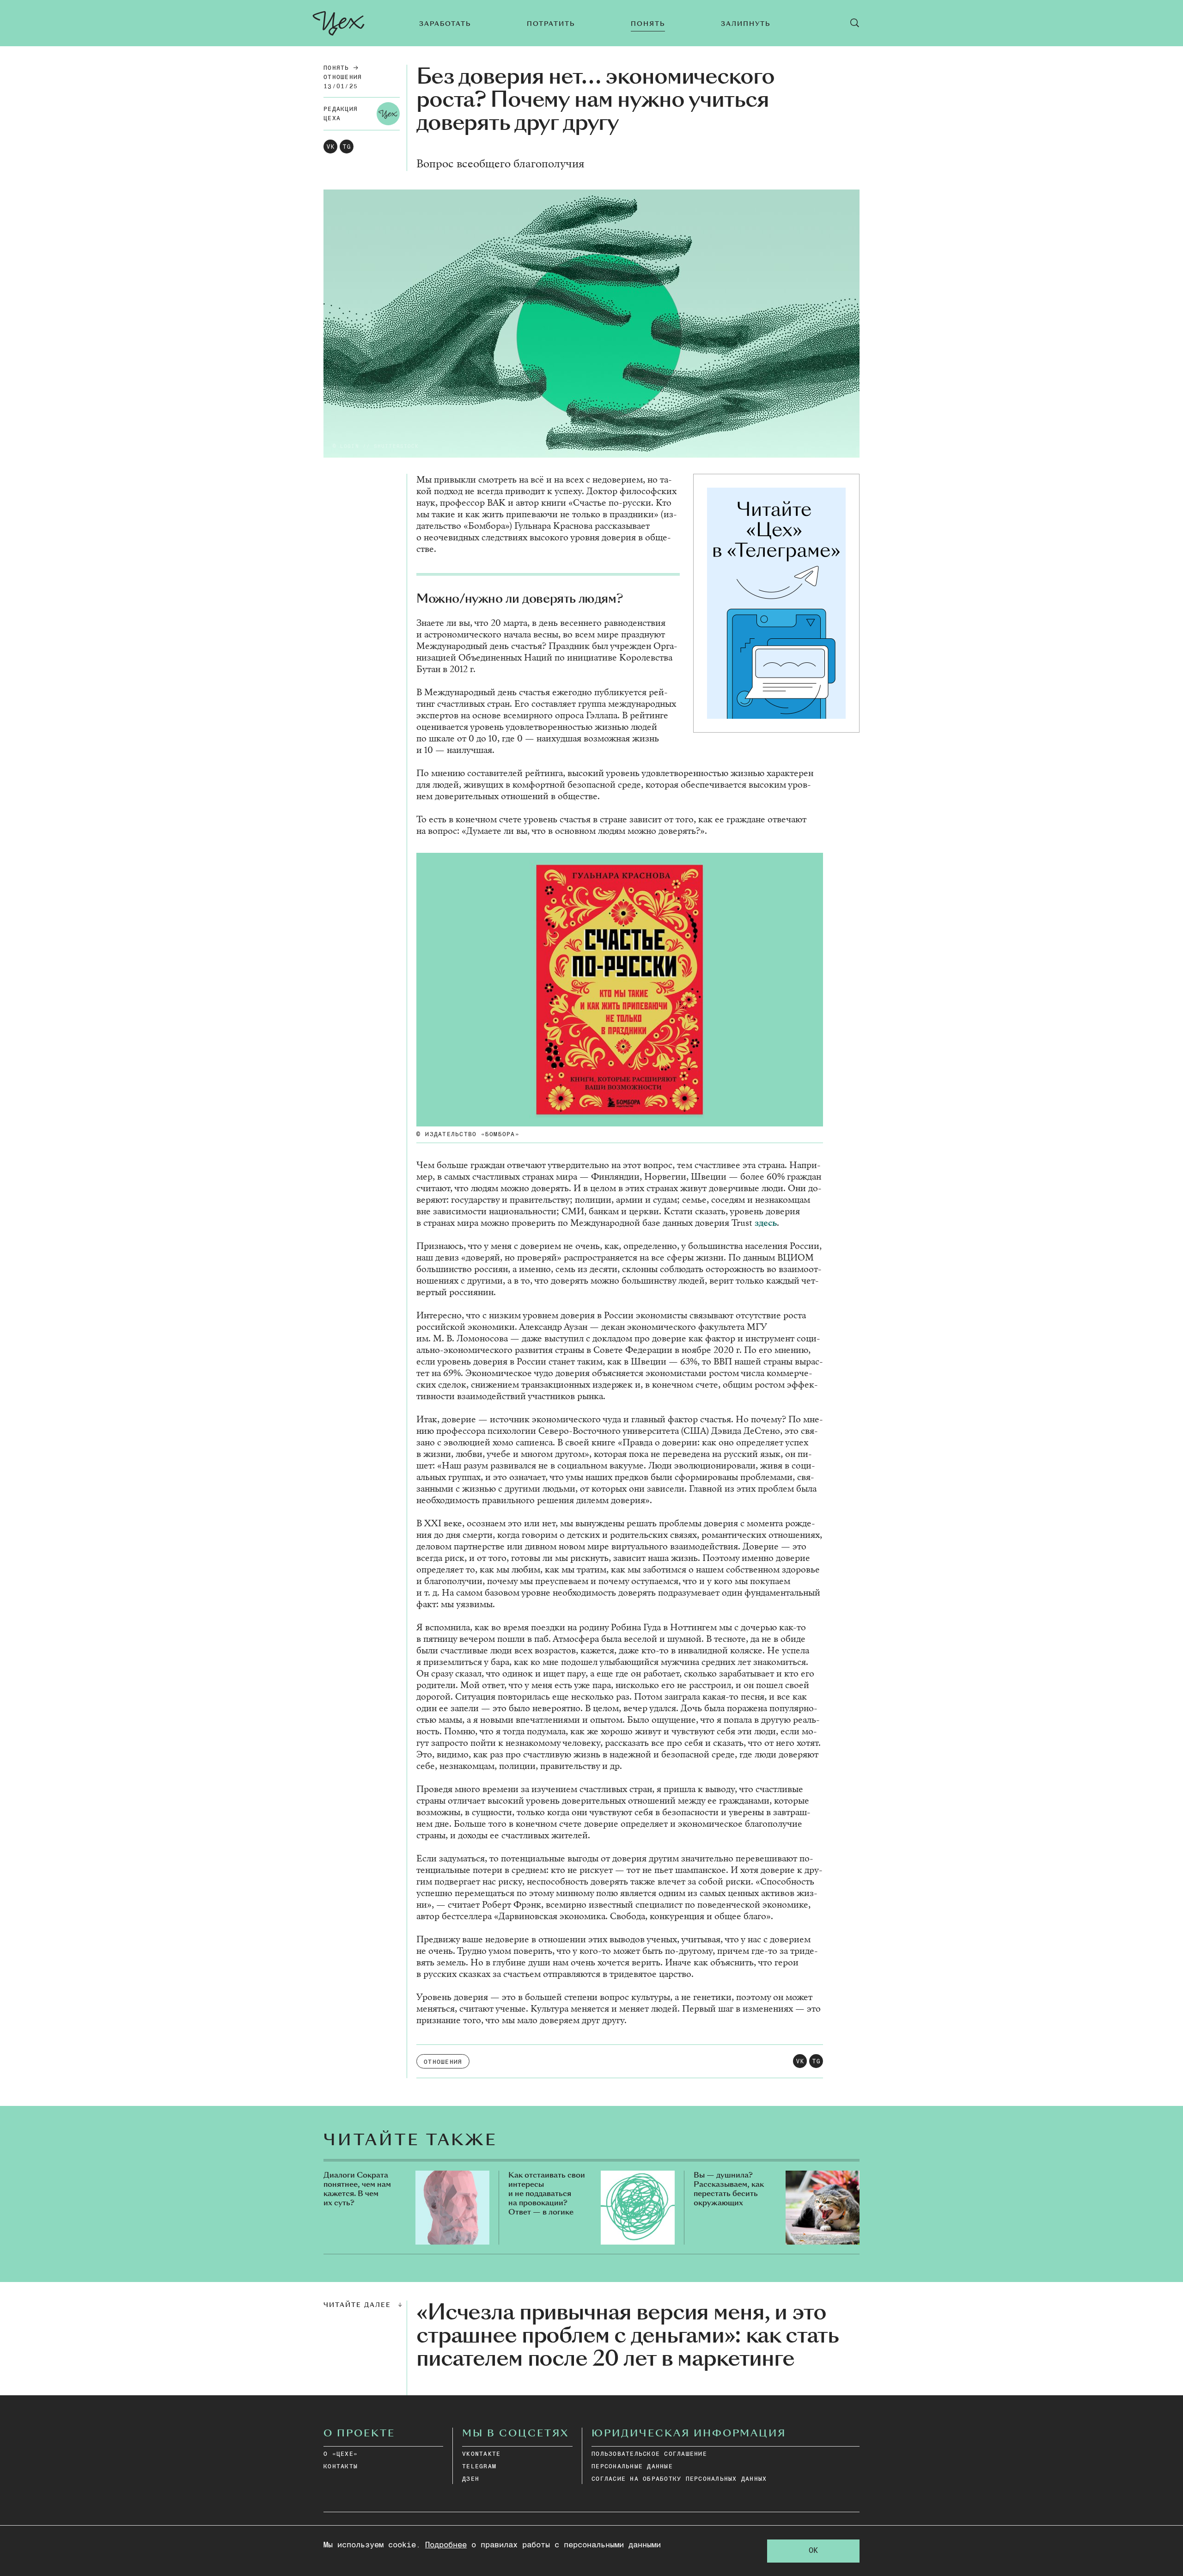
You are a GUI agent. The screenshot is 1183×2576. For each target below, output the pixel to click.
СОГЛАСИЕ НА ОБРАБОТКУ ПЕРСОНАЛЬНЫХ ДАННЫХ (679, 2479)
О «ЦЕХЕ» (341, 2454)
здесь (766, 1223)
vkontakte (481, 2454)
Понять (336, 68)
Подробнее (446, 2545)
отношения (343, 77)
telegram (479, 2467)
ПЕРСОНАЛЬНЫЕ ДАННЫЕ (632, 2467)
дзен (471, 2479)
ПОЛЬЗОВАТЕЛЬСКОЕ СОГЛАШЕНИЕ (649, 2454)
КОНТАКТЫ (341, 2467)
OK (813, 2551)
